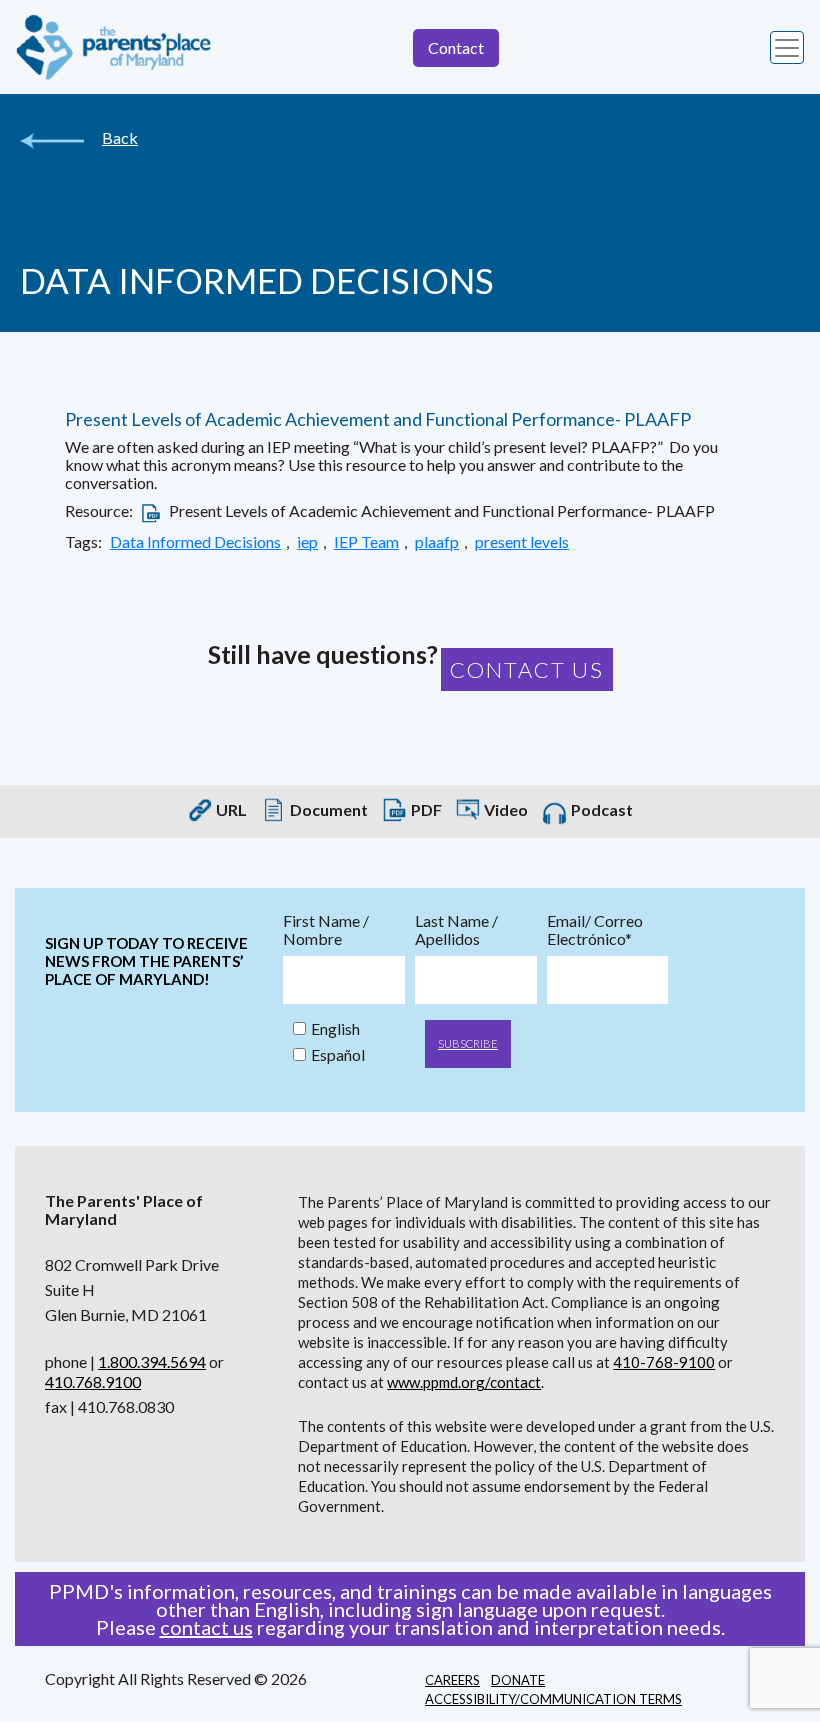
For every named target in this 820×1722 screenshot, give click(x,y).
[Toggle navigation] (787, 48)
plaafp (437, 542)
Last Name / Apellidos (456, 930)
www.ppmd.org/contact (464, 1382)
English (335, 1029)
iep (307, 542)
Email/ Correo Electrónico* (595, 930)
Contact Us (527, 669)
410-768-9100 (664, 1362)
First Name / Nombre (326, 930)
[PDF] (151, 510)
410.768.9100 (93, 1381)
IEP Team (366, 542)
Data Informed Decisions (195, 542)
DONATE (518, 1680)
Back (120, 138)
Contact (456, 47)
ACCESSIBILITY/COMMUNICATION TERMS (553, 1699)
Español (338, 1055)
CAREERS (452, 1680)
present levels (522, 542)
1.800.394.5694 (152, 1361)
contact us (206, 1627)
